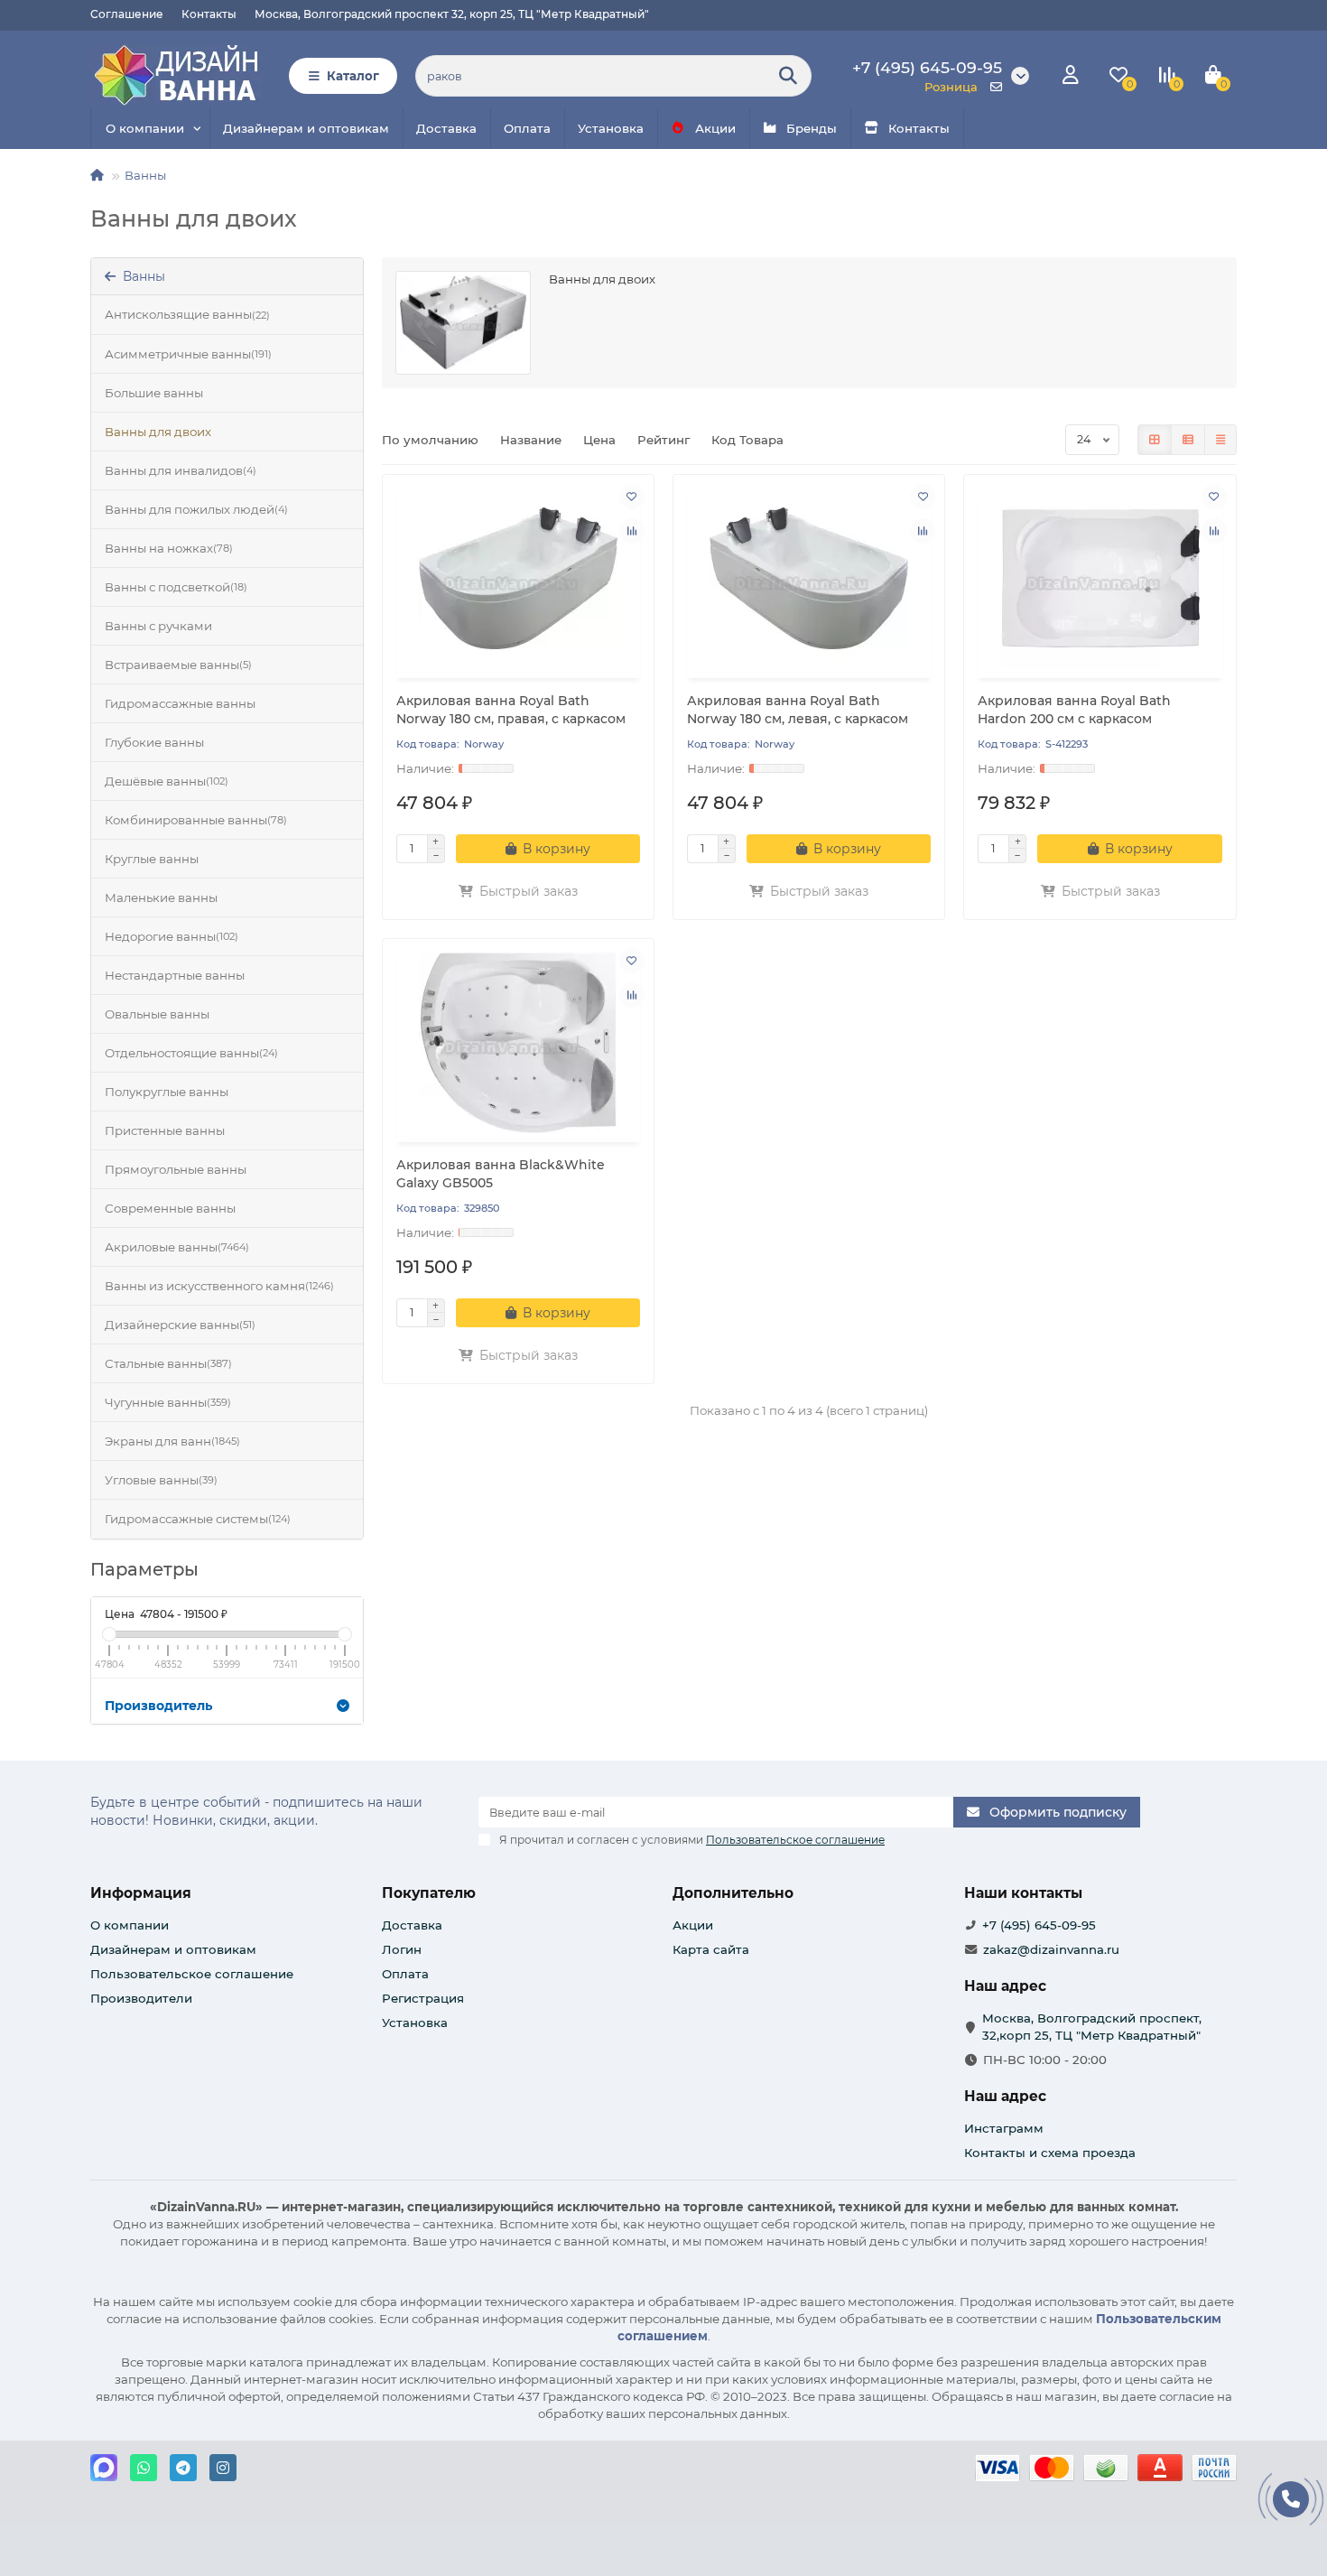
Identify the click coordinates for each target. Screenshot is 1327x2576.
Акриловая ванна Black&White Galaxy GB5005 (501, 1174)
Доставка (446, 128)
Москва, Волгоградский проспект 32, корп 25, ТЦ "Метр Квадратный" (452, 14)
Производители (141, 1998)
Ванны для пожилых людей (196, 509)
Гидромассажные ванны (180, 703)
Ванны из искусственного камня (219, 1286)
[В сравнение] (632, 531)
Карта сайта (711, 1949)
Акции (715, 128)
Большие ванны (154, 393)
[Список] (1188, 440)
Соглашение (127, 14)
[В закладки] (632, 497)
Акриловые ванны (177, 1247)
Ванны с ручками (158, 626)
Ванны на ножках (169, 548)
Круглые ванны (152, 859)
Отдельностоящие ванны (191, 1053)
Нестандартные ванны (175, 975)
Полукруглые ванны (167, 1092)
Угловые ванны (161, 1480)
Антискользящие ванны (187, 314)
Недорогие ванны (172, 936)
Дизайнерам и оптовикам (306, 128)
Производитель (158, 1706)
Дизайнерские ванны (180, 1325)
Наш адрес (1005, 2096)
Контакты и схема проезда (1050, 2153)
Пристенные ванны (165, 1130)
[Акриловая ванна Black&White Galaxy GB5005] (518, 1043)
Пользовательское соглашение (192, 1974)
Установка (611, 128)
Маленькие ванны (161, 897)
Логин (402, 1949)
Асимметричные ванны (188, 354)
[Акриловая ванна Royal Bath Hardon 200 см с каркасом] (1100, 579)
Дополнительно (733, 1893)
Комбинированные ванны (196, 820)
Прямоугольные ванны (176, 1169)
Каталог (353, 76)
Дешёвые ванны (167, 781)
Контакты (209, 14)
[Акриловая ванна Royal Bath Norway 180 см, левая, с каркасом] (809, 579)
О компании (145, 128)
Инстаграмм (1004, 2128)
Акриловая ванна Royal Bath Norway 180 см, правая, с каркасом (511, 710)
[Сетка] (1155, 440)
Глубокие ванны (154, 742)
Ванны (145, 175)
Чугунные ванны (168, 1402)
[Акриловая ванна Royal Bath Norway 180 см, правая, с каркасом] (518, 579)
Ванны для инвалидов (181, 470)
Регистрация (423, 1998)
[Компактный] (1220, 440)
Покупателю (429, 1893)
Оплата (527, 128)
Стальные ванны (168, 1363)
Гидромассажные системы (198, 1519)
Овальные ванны (157, 1014)
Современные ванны (170, 1208)
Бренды (812, 128)
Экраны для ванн (172, 1441)
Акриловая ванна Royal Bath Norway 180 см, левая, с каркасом (798, 710)
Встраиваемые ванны (178, 665)
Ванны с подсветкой (176, 587)
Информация (141, 1893)
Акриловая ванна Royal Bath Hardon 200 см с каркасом (1074, 710)
